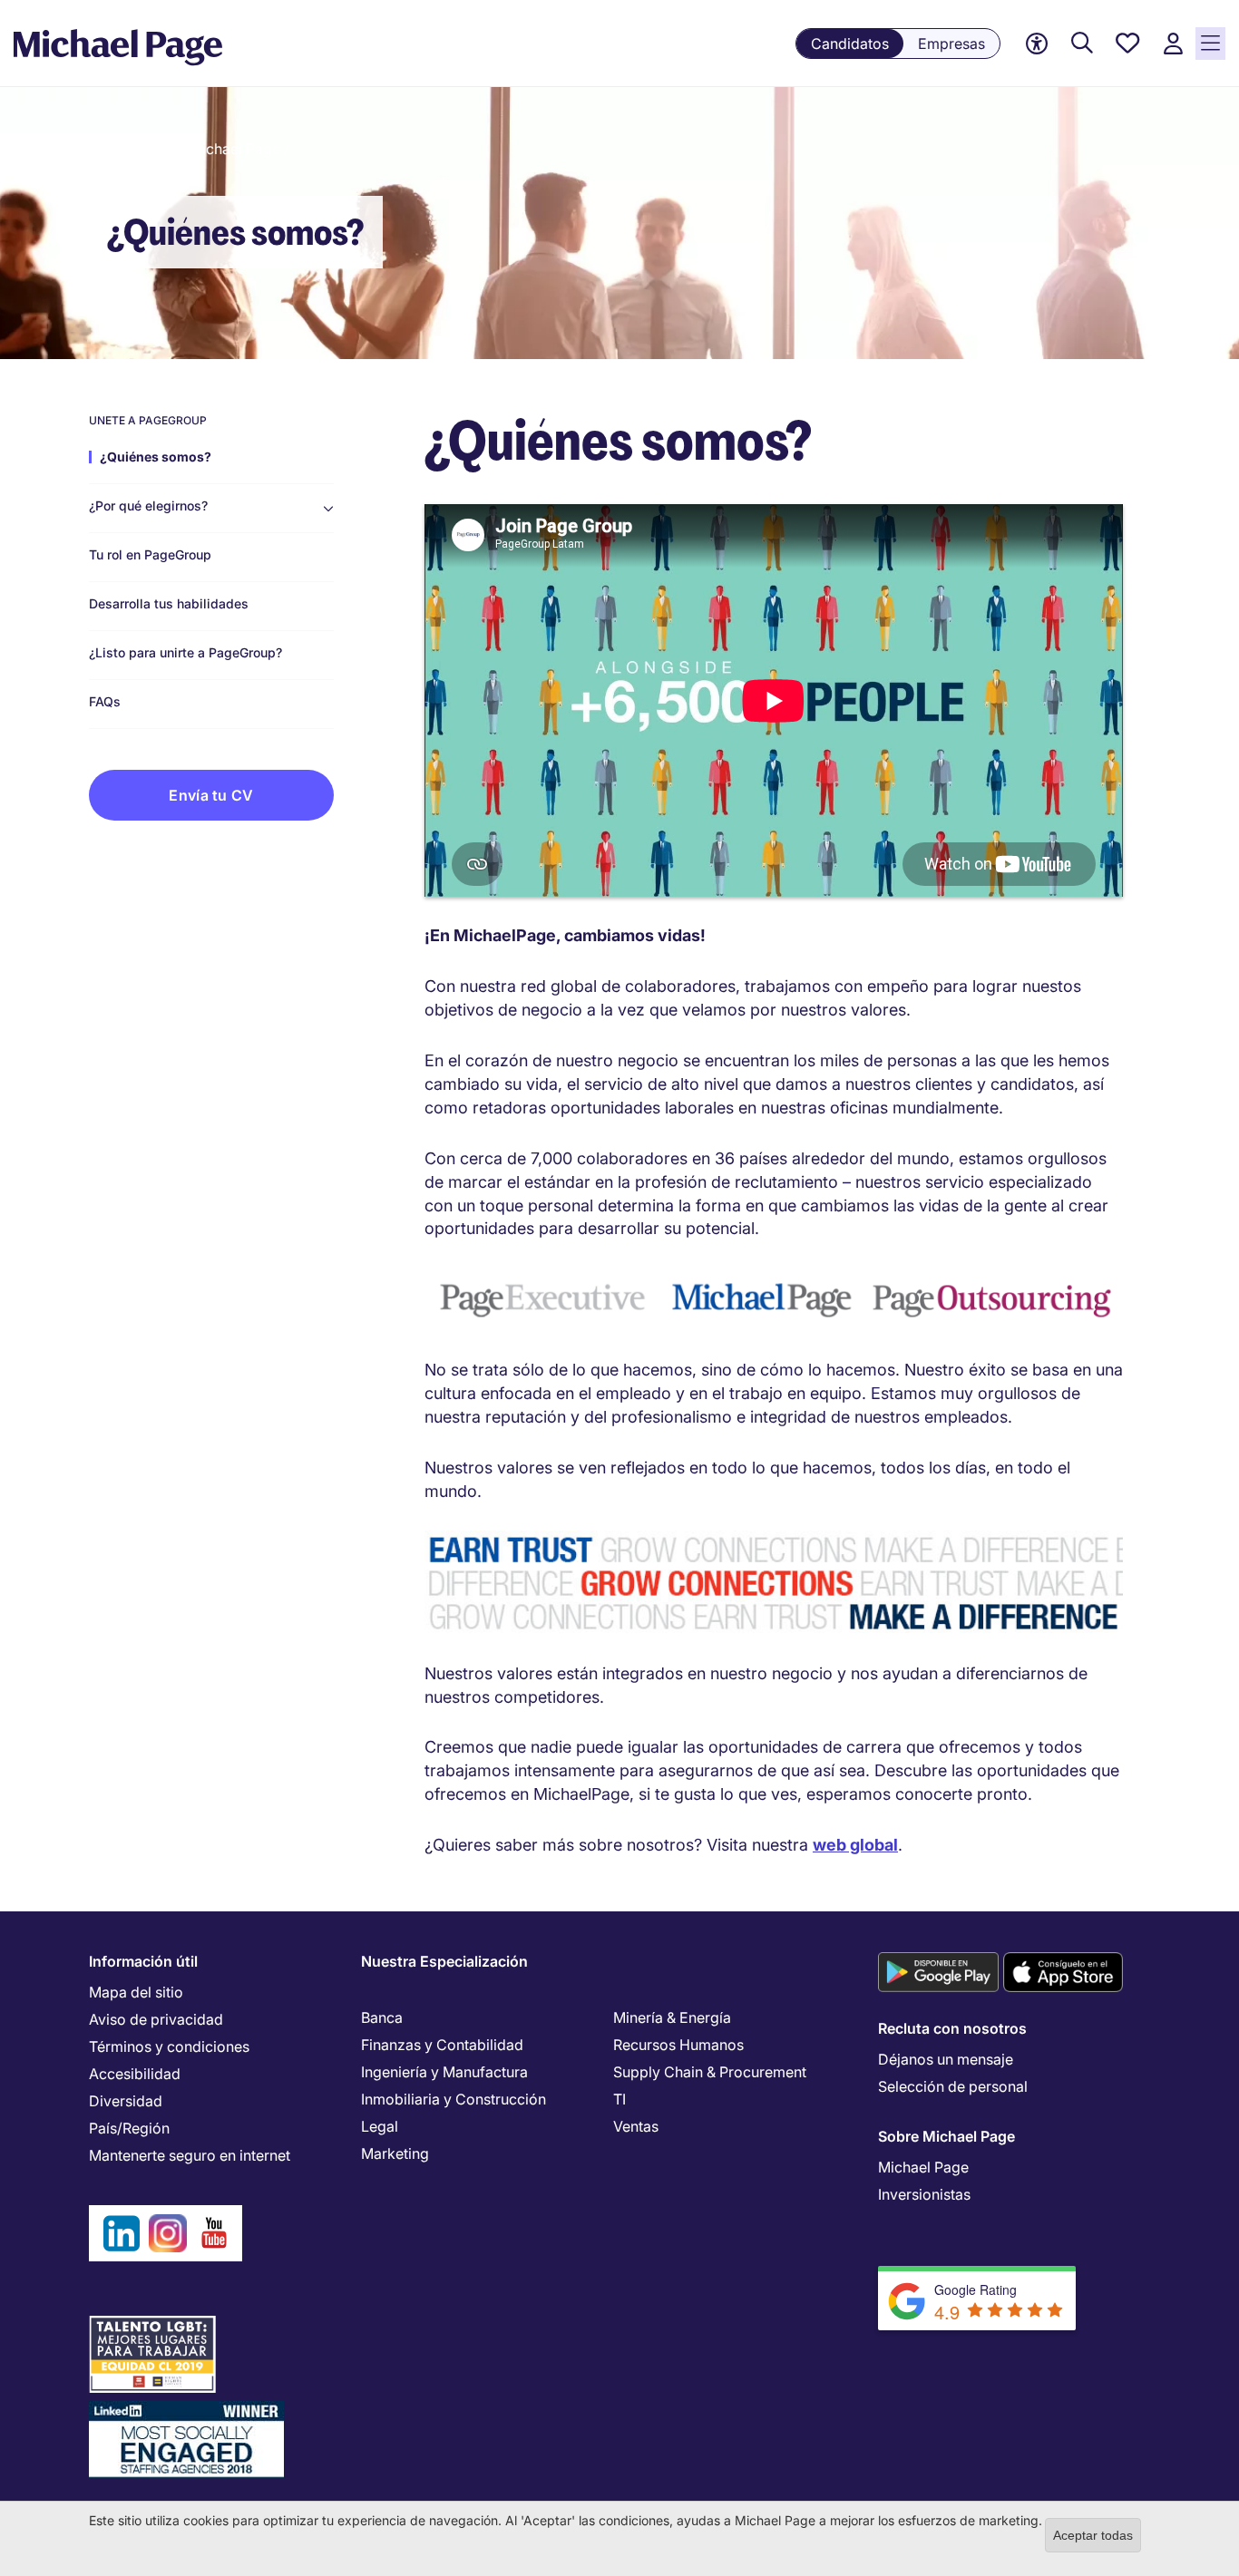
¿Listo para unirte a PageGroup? (185, 653)
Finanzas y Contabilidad (442, 2045)
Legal (380, 2126)
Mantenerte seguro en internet (190, 2155)
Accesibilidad (135, 2074)
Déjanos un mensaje (946, 2059)
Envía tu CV (211, 795)
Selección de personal (953, 2086)
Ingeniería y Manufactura (444, 2072)
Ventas (636, 2126)
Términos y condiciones (169, 2046)
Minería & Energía (672, 2017)
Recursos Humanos (678, 2045)
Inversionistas (924, 2194)
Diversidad (126, 2101)
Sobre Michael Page (946, 2136)
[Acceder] (1173, 44)
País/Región (129, 2128)
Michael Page (923, 2167)
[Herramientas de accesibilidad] (1037, 44)
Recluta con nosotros (952, 2028)
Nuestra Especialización (444, 1961)
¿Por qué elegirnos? (148, 506)
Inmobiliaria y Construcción (454, 2099)
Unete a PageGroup (148, 421)
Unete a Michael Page (207, 149)
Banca (382, 2017)
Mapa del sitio (136, 1992)
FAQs (105, 702)
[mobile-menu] (1210, 44)
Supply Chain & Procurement (710, 2072)
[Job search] (1082, 44)
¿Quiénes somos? (156, 457)
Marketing (395, 2153)
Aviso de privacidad (156, 2019)
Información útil (143, 1961)
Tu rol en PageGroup (150, 555)
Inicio (107, 149)
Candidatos (850, 44)
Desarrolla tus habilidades (169, 604)
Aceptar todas (1093, 2535)
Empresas (951, 44)
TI (619, 2099)
